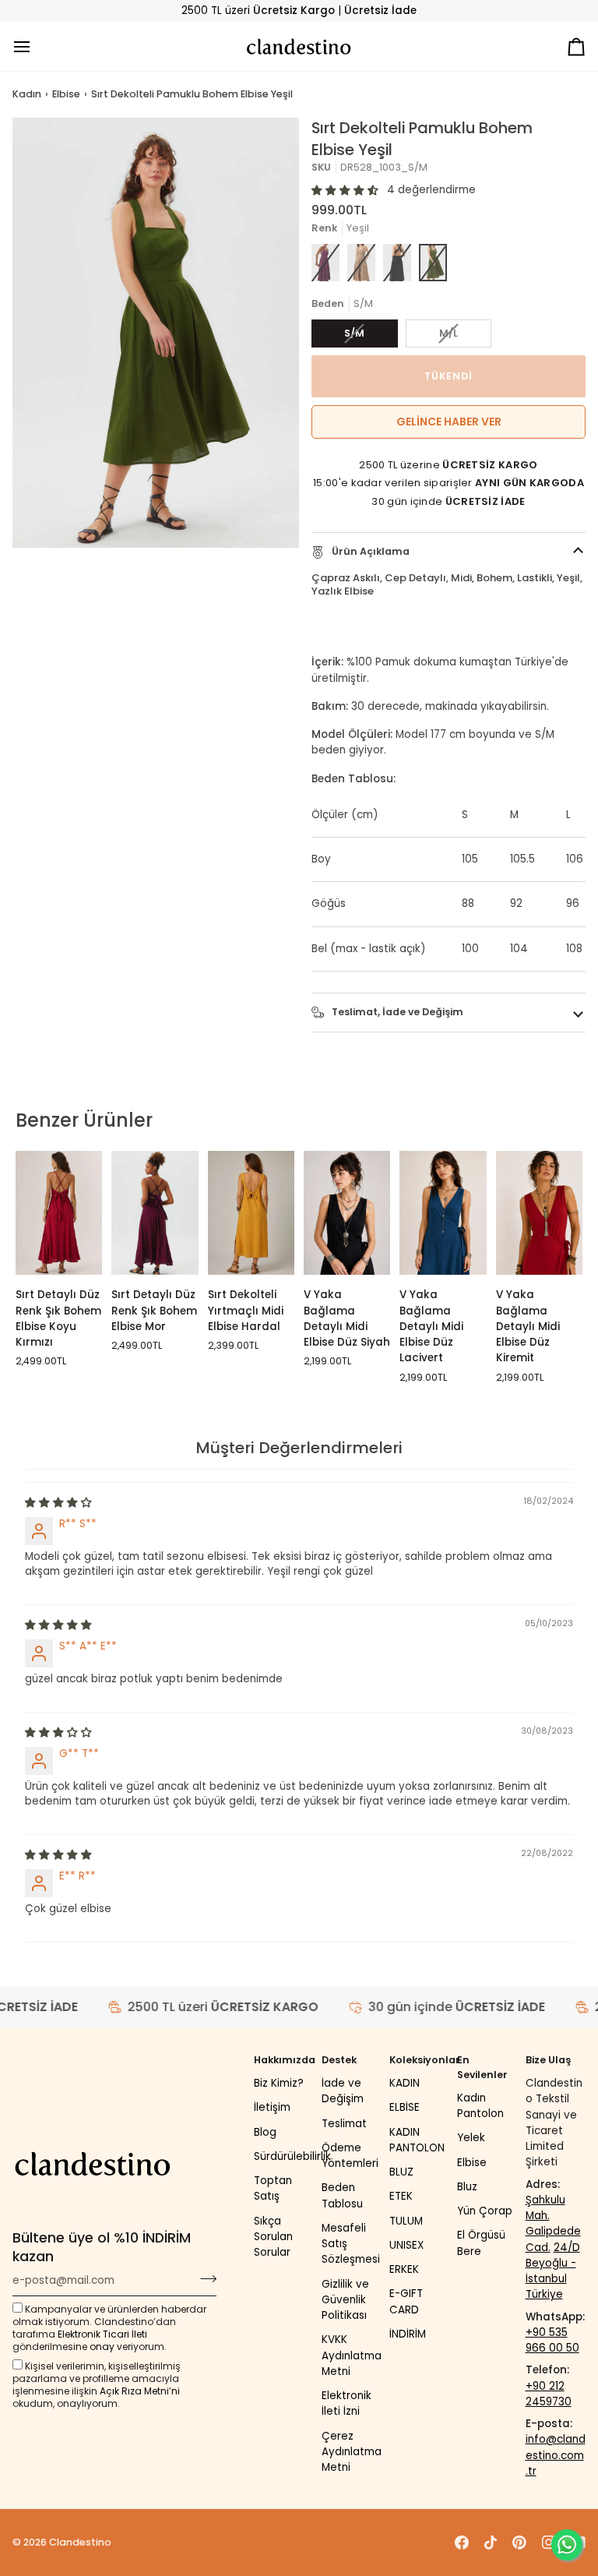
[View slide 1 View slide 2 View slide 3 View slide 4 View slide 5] (156, 333)
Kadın (27, 94)
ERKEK (404, 2269)
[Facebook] (462, 2542)
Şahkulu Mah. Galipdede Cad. (553, 2224)
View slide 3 (66, 556)
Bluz (467, 2187)
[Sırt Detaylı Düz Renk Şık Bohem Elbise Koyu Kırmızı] (59, 1213)
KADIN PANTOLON (417, 2140)
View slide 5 (102, 556)
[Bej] (361, 263)
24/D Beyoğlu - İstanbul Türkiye (553, 2271)
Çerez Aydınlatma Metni (352, 2452)
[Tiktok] (491, 2542)
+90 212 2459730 (549, 2394)
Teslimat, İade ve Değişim (396, 1012)
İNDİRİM (408, 2334)
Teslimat (344, 2124)
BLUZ (401, 2172)
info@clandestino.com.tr (556, 2455)
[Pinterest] (519, 2542)
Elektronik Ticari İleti (102, 2334)
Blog (265, 2132)
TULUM (406, 2221)
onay (102, 2347)
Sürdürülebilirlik (292, 2156)
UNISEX (406, 2245)
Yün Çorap (485, 2211)
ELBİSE (405, 2107)
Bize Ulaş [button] (548, 2060)
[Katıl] (204, 2278)
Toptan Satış (273, 2188)
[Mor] (325, 263)
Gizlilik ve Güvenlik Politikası (345, 2300)
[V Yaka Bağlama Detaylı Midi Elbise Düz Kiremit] (539, 1213)
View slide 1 (30, 556)
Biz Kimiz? (279, 2083)
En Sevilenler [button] (482, 2067)
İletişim (272, 2107)
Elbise (66, 94)
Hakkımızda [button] (284, 2060)
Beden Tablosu (342, 2195)
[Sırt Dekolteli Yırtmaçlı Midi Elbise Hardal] (251, 1213)
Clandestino (80, 2542)
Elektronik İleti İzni (346, 2403)
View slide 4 (84, 556)
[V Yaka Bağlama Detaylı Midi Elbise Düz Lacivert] (443, 1213)
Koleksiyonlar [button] (419, 2060)
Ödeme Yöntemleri (350, 2156)
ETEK (401, 2196)
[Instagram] (549, 2542)
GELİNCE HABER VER (449, 422)
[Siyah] (397, 263)
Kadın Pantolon (480, 2106)
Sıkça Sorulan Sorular (273, 2237)
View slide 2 (48, 556)
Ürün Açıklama (369, 551)
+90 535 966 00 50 (552, 2340)
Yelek (471, 2138)
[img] (58, 1503)
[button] (345, 191)
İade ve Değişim (343, 2091)
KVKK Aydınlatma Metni (352, 2355)
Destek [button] (339, 2060)
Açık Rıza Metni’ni (140, 2391)
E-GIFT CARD (406, 2301)
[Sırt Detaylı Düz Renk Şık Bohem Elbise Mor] (155, 1213)
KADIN (405, 2083)
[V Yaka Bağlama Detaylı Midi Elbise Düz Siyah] (347, 1213)
